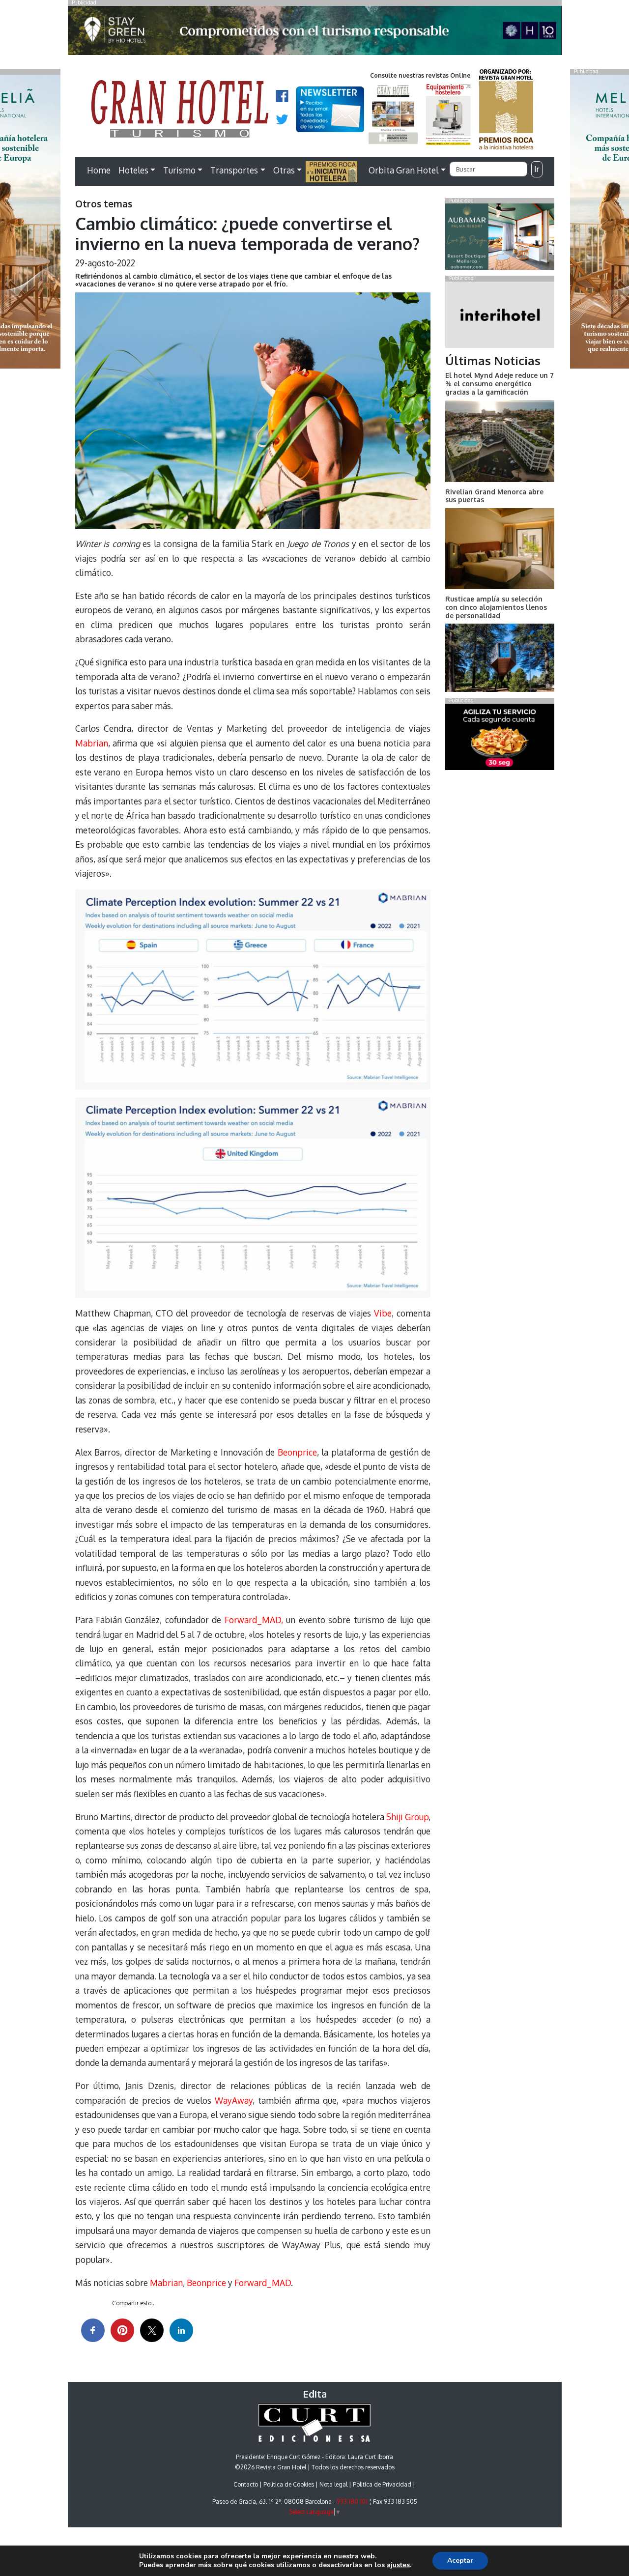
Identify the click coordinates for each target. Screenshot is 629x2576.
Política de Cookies (289, 2484)
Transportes (234, 170)
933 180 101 (352, 2502)
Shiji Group (407, 1817)
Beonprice (297, 1452)
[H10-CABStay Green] (315, 33)
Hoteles (133, 170)
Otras (284, 170)
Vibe (383, 1313)
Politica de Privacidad (382, 2484)
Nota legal (333, 2484)
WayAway (234, 2100)
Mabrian (92, 743)
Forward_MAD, (254, 1620)
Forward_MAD (263, 2283)
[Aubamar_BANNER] (500, 239)
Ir (537, 169)
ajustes (398, 2565)
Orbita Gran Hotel (403, 170)
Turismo (179, 170)
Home (99, 170)
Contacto (246, 2484)
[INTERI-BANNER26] (500, 316)
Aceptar (460, 2561)
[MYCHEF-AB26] (500, 739)
